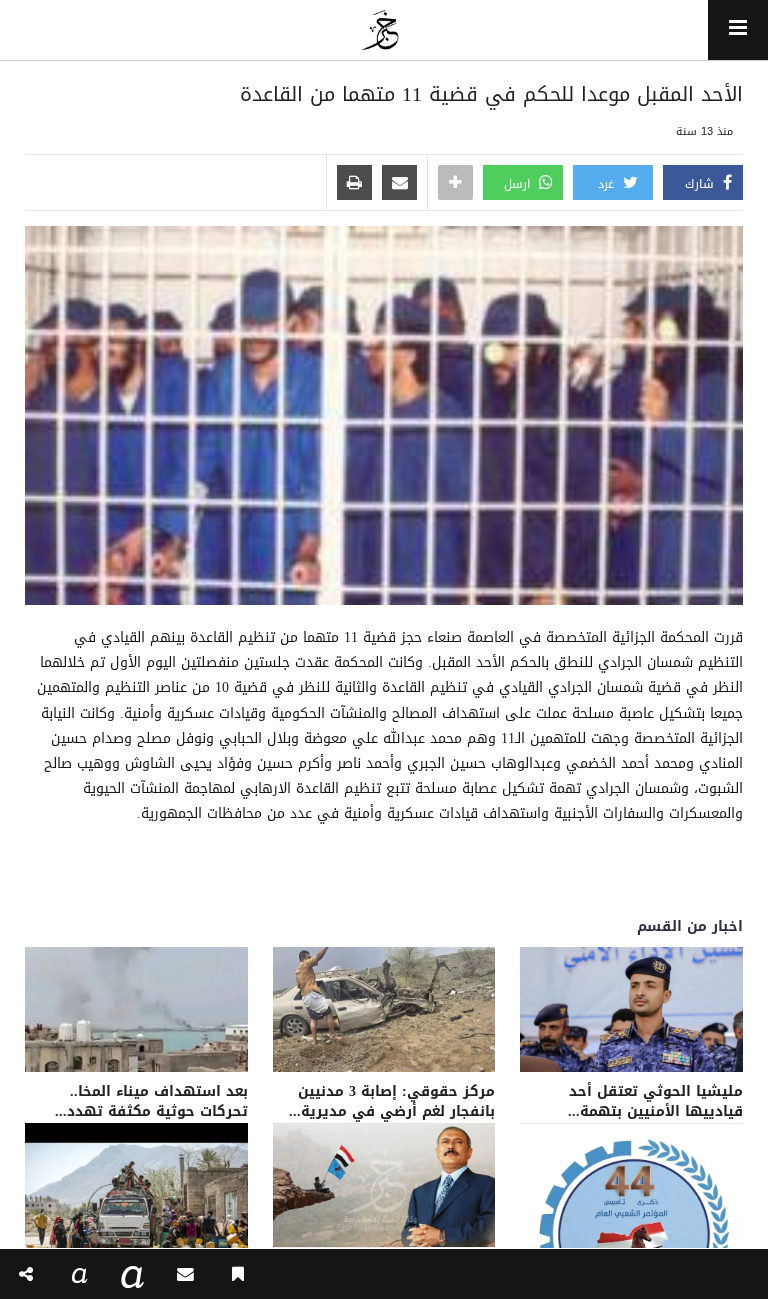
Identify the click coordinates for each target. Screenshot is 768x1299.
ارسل (519, 184)
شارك (701, 184)
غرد (608, 184)
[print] (354, 184)
